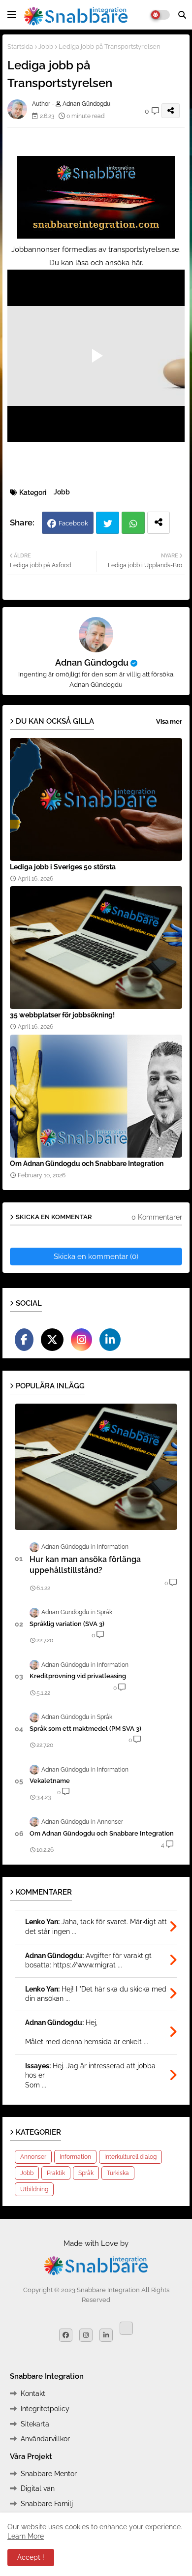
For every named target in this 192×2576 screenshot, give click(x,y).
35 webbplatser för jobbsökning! (62, 1015)
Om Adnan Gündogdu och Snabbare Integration (87, 1164)
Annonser (33, 2157)
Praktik (56, 2173)
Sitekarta (35, 2424)
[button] (182, 15)
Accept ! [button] (31, 2557)
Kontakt (33, 2393)
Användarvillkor (45, 2439)
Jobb (46, 46)
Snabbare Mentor (49, 2474)
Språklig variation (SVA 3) (67, 1624)
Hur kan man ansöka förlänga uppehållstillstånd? (85, 1565)
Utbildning (34, 2189)
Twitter (108, 523)
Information (75, 2157)
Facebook (73, 523)
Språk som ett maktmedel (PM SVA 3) (85, 1729)
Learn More (26, 2536)
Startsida (20, 46)
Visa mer (169, 721)
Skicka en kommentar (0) (96, 1257)
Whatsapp (133, 523)
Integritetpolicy (45, 2409)
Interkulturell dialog (130, 2157)
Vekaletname (50, 1781)
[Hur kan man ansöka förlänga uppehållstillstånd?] (96, 1467)
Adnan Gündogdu (92, 662)
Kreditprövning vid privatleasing (78, 1676)
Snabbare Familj (47, 2504)
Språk (86, 2173)
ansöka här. (124, 263)
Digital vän (38, 2488)
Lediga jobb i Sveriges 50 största (63, 867)
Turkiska (118, 2173)
